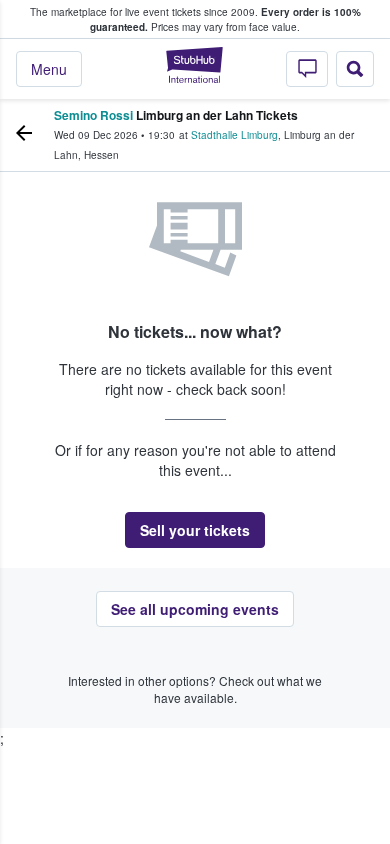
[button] (195, 530)
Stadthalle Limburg (234, 135)
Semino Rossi (93, 115)
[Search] (355, 69)
